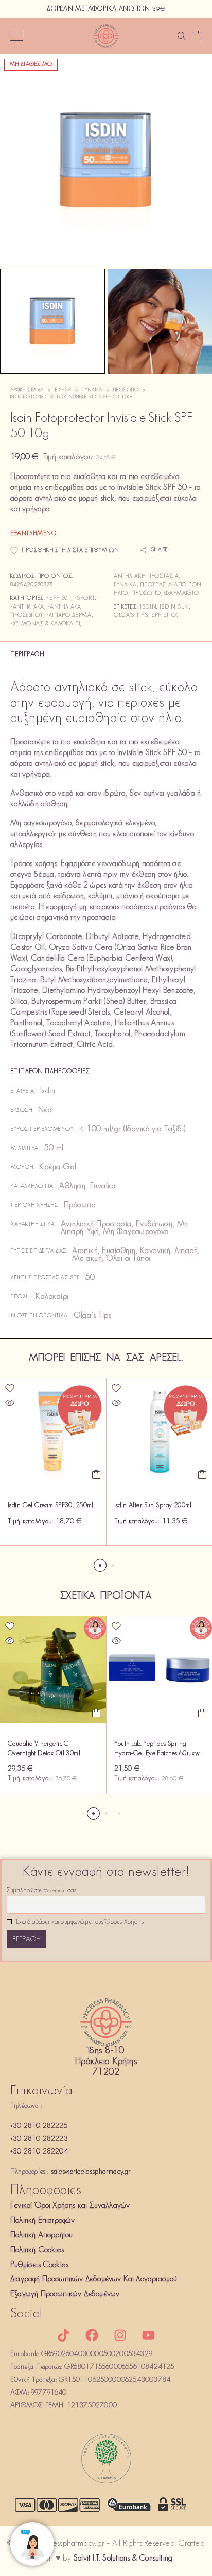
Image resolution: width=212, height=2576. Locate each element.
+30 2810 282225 (39, 2126)
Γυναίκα (93, 390)
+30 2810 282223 (39, 2139)
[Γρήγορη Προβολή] (10, 1403)
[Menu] (17, 36)
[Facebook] (92, 2335)
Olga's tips (131, 615)
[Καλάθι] (197, 36)
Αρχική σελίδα (27, 390)
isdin (148, 607)
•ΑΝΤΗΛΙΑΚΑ (27, 607)
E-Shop (63, 390)
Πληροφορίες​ (46, 2191)
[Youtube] (149, 2335)
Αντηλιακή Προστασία (146, 576)
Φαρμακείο (181, 593)
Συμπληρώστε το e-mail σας (41, 1891)
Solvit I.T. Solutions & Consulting (123, 2559)
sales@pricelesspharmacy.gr (91, 2172)
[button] (96, 1475)
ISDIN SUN (174, 607)
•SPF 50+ (59, 599)
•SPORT (84, 599)
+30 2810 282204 (39, 2152)
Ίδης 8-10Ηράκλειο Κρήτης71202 (106, 2062)
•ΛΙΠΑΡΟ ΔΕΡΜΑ (69, 615)
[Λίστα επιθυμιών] (10, 1388)
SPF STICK (165, 615)
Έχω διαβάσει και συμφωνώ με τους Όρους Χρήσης (79, 1922)
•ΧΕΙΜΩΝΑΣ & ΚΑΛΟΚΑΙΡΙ (45, 624)
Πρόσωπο (126, 390)
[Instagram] (120, 2335)
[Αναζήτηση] (182, 36)
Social (26, 2314)
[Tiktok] (63, 2335)
